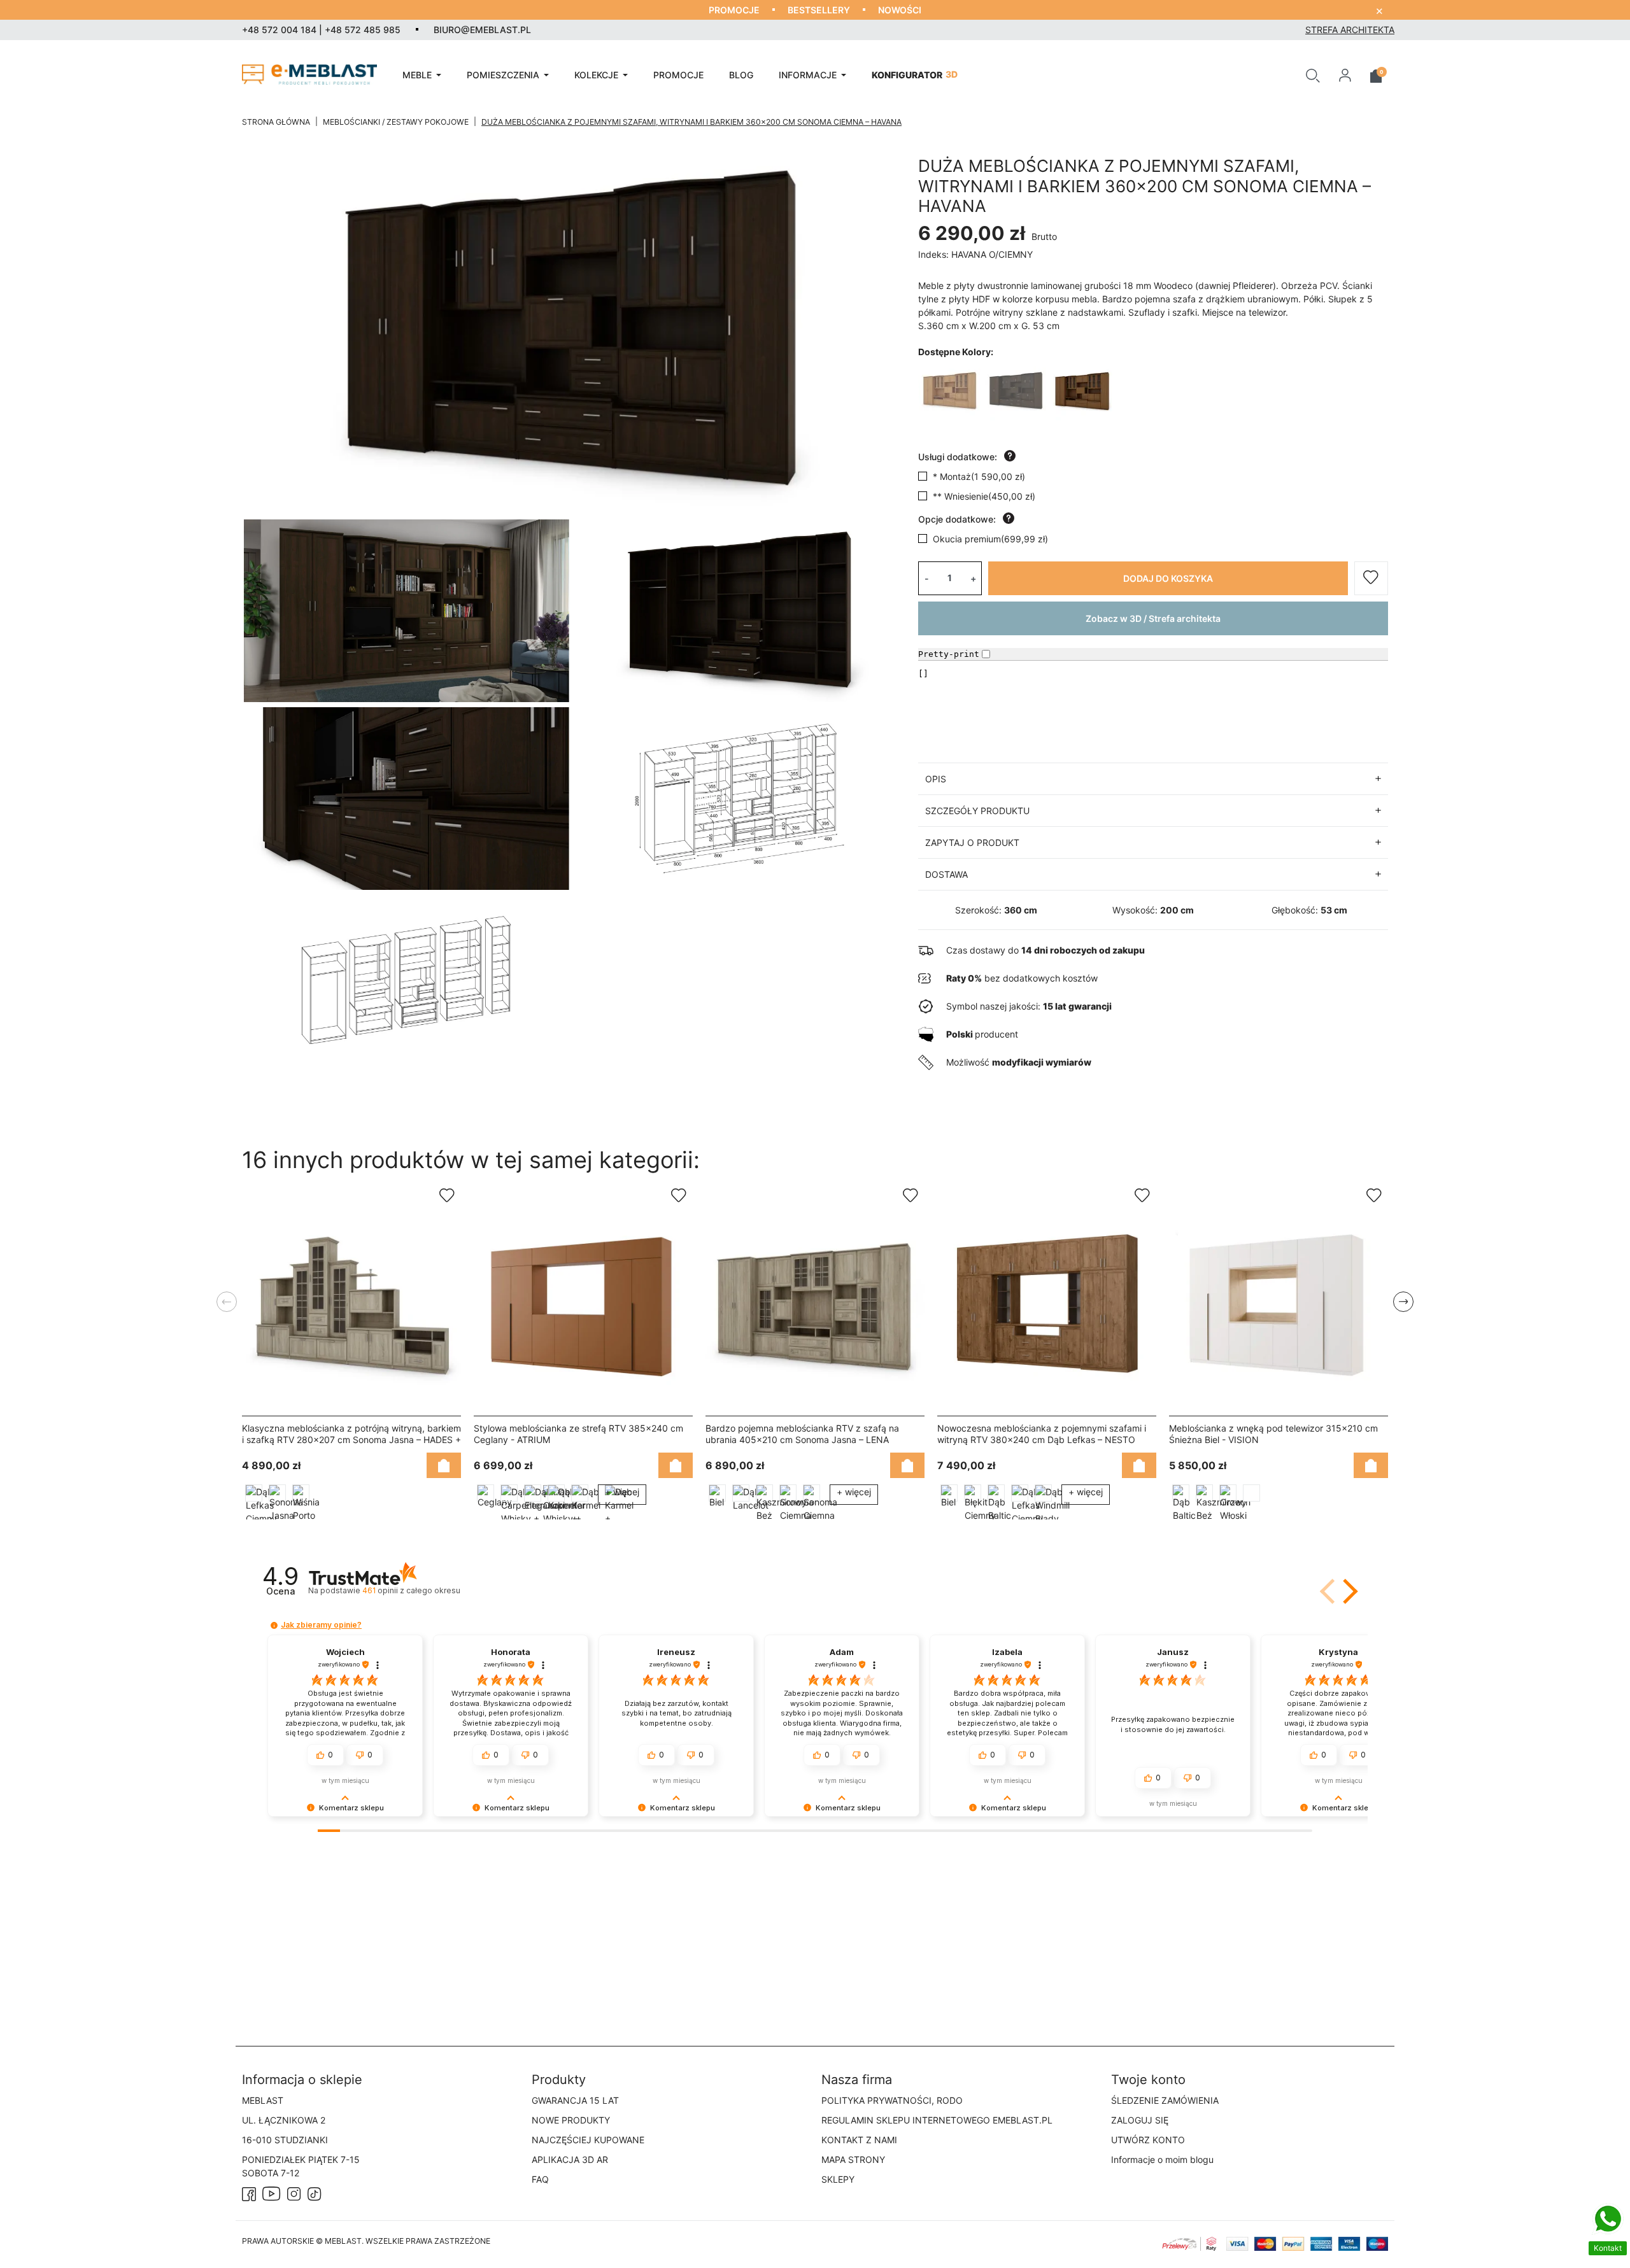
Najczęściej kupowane (588, 2140)
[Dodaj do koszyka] (444, 1466)
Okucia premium (990, 539)
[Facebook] (249, 2193)
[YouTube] (272, 2193)
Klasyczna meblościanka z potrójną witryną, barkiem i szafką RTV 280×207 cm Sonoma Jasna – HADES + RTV (351, 1440)
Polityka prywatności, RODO (892, 2100)
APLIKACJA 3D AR (570, 2159)
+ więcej (622, 1492)
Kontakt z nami (859, 2140)
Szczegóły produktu (977, 811)
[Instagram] (294, 2193)
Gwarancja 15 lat (575, 2100)
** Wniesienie (984, 496)
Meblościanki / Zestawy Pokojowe (396, 122)
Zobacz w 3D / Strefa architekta (1153, 618)
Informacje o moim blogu (1162, 2159)
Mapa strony (853, 2159)
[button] (1313, 74)
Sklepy (838, 2179)
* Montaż (979, 476)
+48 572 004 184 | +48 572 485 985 (321, 30)
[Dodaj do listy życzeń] (1371, 578)
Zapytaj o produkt (972, 842)
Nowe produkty (571, 2120)
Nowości (900, 10)
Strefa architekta (1350, 30)
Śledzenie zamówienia (1165, 2100)
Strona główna (276, 122)
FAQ (540, 2179)
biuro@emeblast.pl (482, 30)
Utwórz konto (1148, 2140)
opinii (411, 1590)
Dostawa (946, 874)
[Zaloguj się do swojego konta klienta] (1345, 74)
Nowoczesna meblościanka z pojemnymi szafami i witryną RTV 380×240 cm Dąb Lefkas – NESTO (1042, 1434)
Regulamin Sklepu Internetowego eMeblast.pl (937, 2120)
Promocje (734, 10)
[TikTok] (315, 2193)
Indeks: (933, 254)
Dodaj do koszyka (1168, 578)
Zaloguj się (1140, 2120)
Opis (936, 779)
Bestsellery (819, 10)
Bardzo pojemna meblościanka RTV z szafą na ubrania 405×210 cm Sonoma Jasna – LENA (802, 1434)
